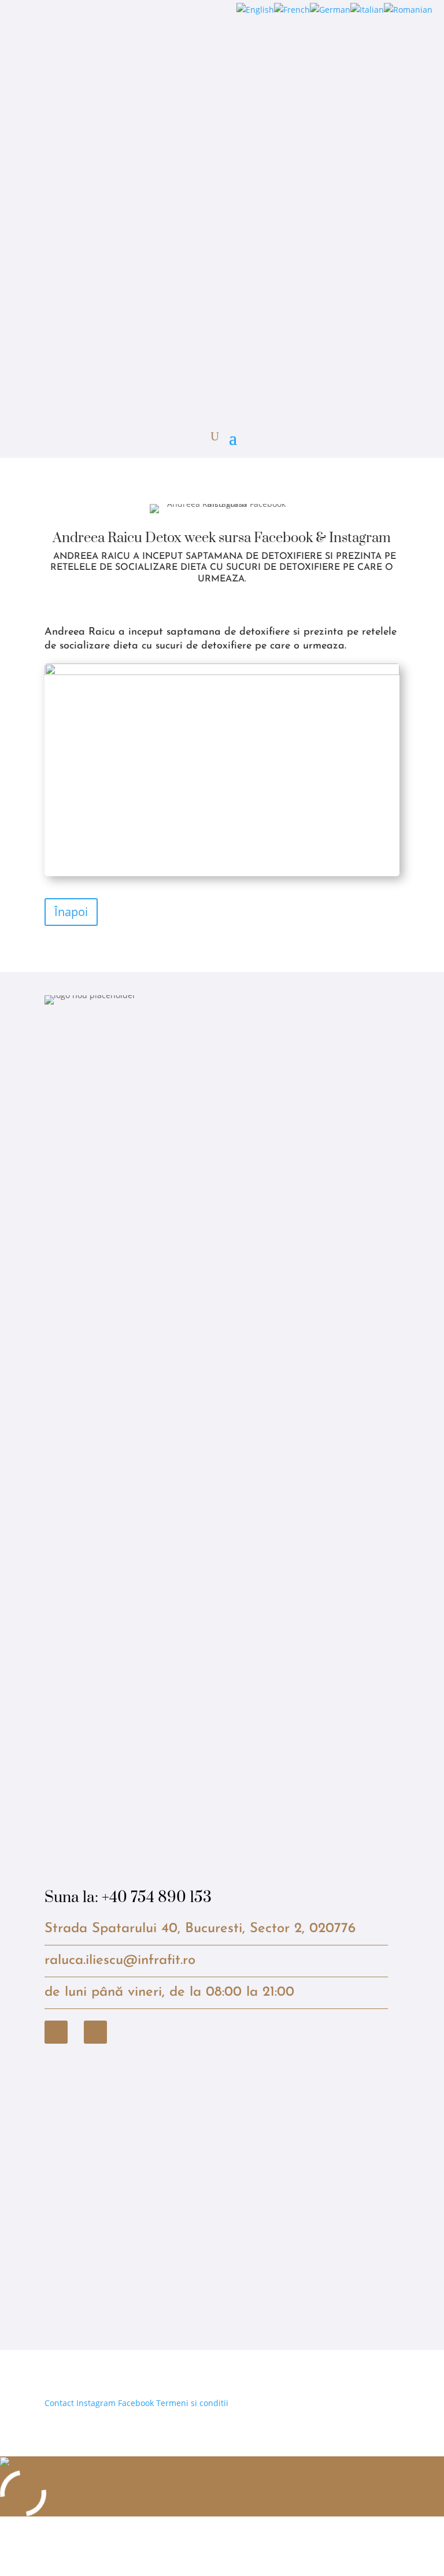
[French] (292, 10)
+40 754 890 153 (157, 1898)
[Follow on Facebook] (56, 2032)
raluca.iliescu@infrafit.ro (120, 1960)
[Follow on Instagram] (95, 2032)
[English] (255, 10)
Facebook (136, 2403)
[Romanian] (408, 10)
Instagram (96, 2403)
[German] (330, 10)
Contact (59, 2403)
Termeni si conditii (192, 2403)
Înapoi (71, 912)
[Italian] (367, 10)
